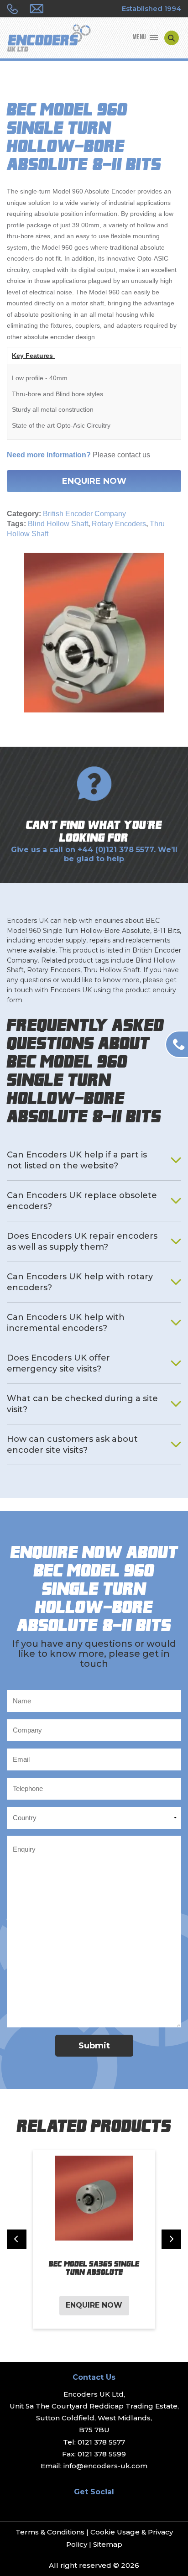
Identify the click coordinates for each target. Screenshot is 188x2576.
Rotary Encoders (119, 524)
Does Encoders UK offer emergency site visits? (58, 1363)
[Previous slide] (17, 2239)
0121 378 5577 (101, 2442)
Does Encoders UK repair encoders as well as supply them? (82, 1241)
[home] (49, 39)
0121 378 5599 (102, 2454)
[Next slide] (171, 2239)
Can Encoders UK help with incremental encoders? (66, 1323)
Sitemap (108, 2544)
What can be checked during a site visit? (82, 1404)
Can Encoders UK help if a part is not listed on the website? (77, 1160)
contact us (134, 455)
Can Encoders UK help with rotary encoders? (80, 1282)
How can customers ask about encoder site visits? (72, 1445)
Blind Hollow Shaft (58, 524)
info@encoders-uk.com (105, 2466)
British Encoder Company (84, 514)
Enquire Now (94, 481)
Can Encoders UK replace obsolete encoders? (82, 1201)
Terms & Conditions (50, 2532)
